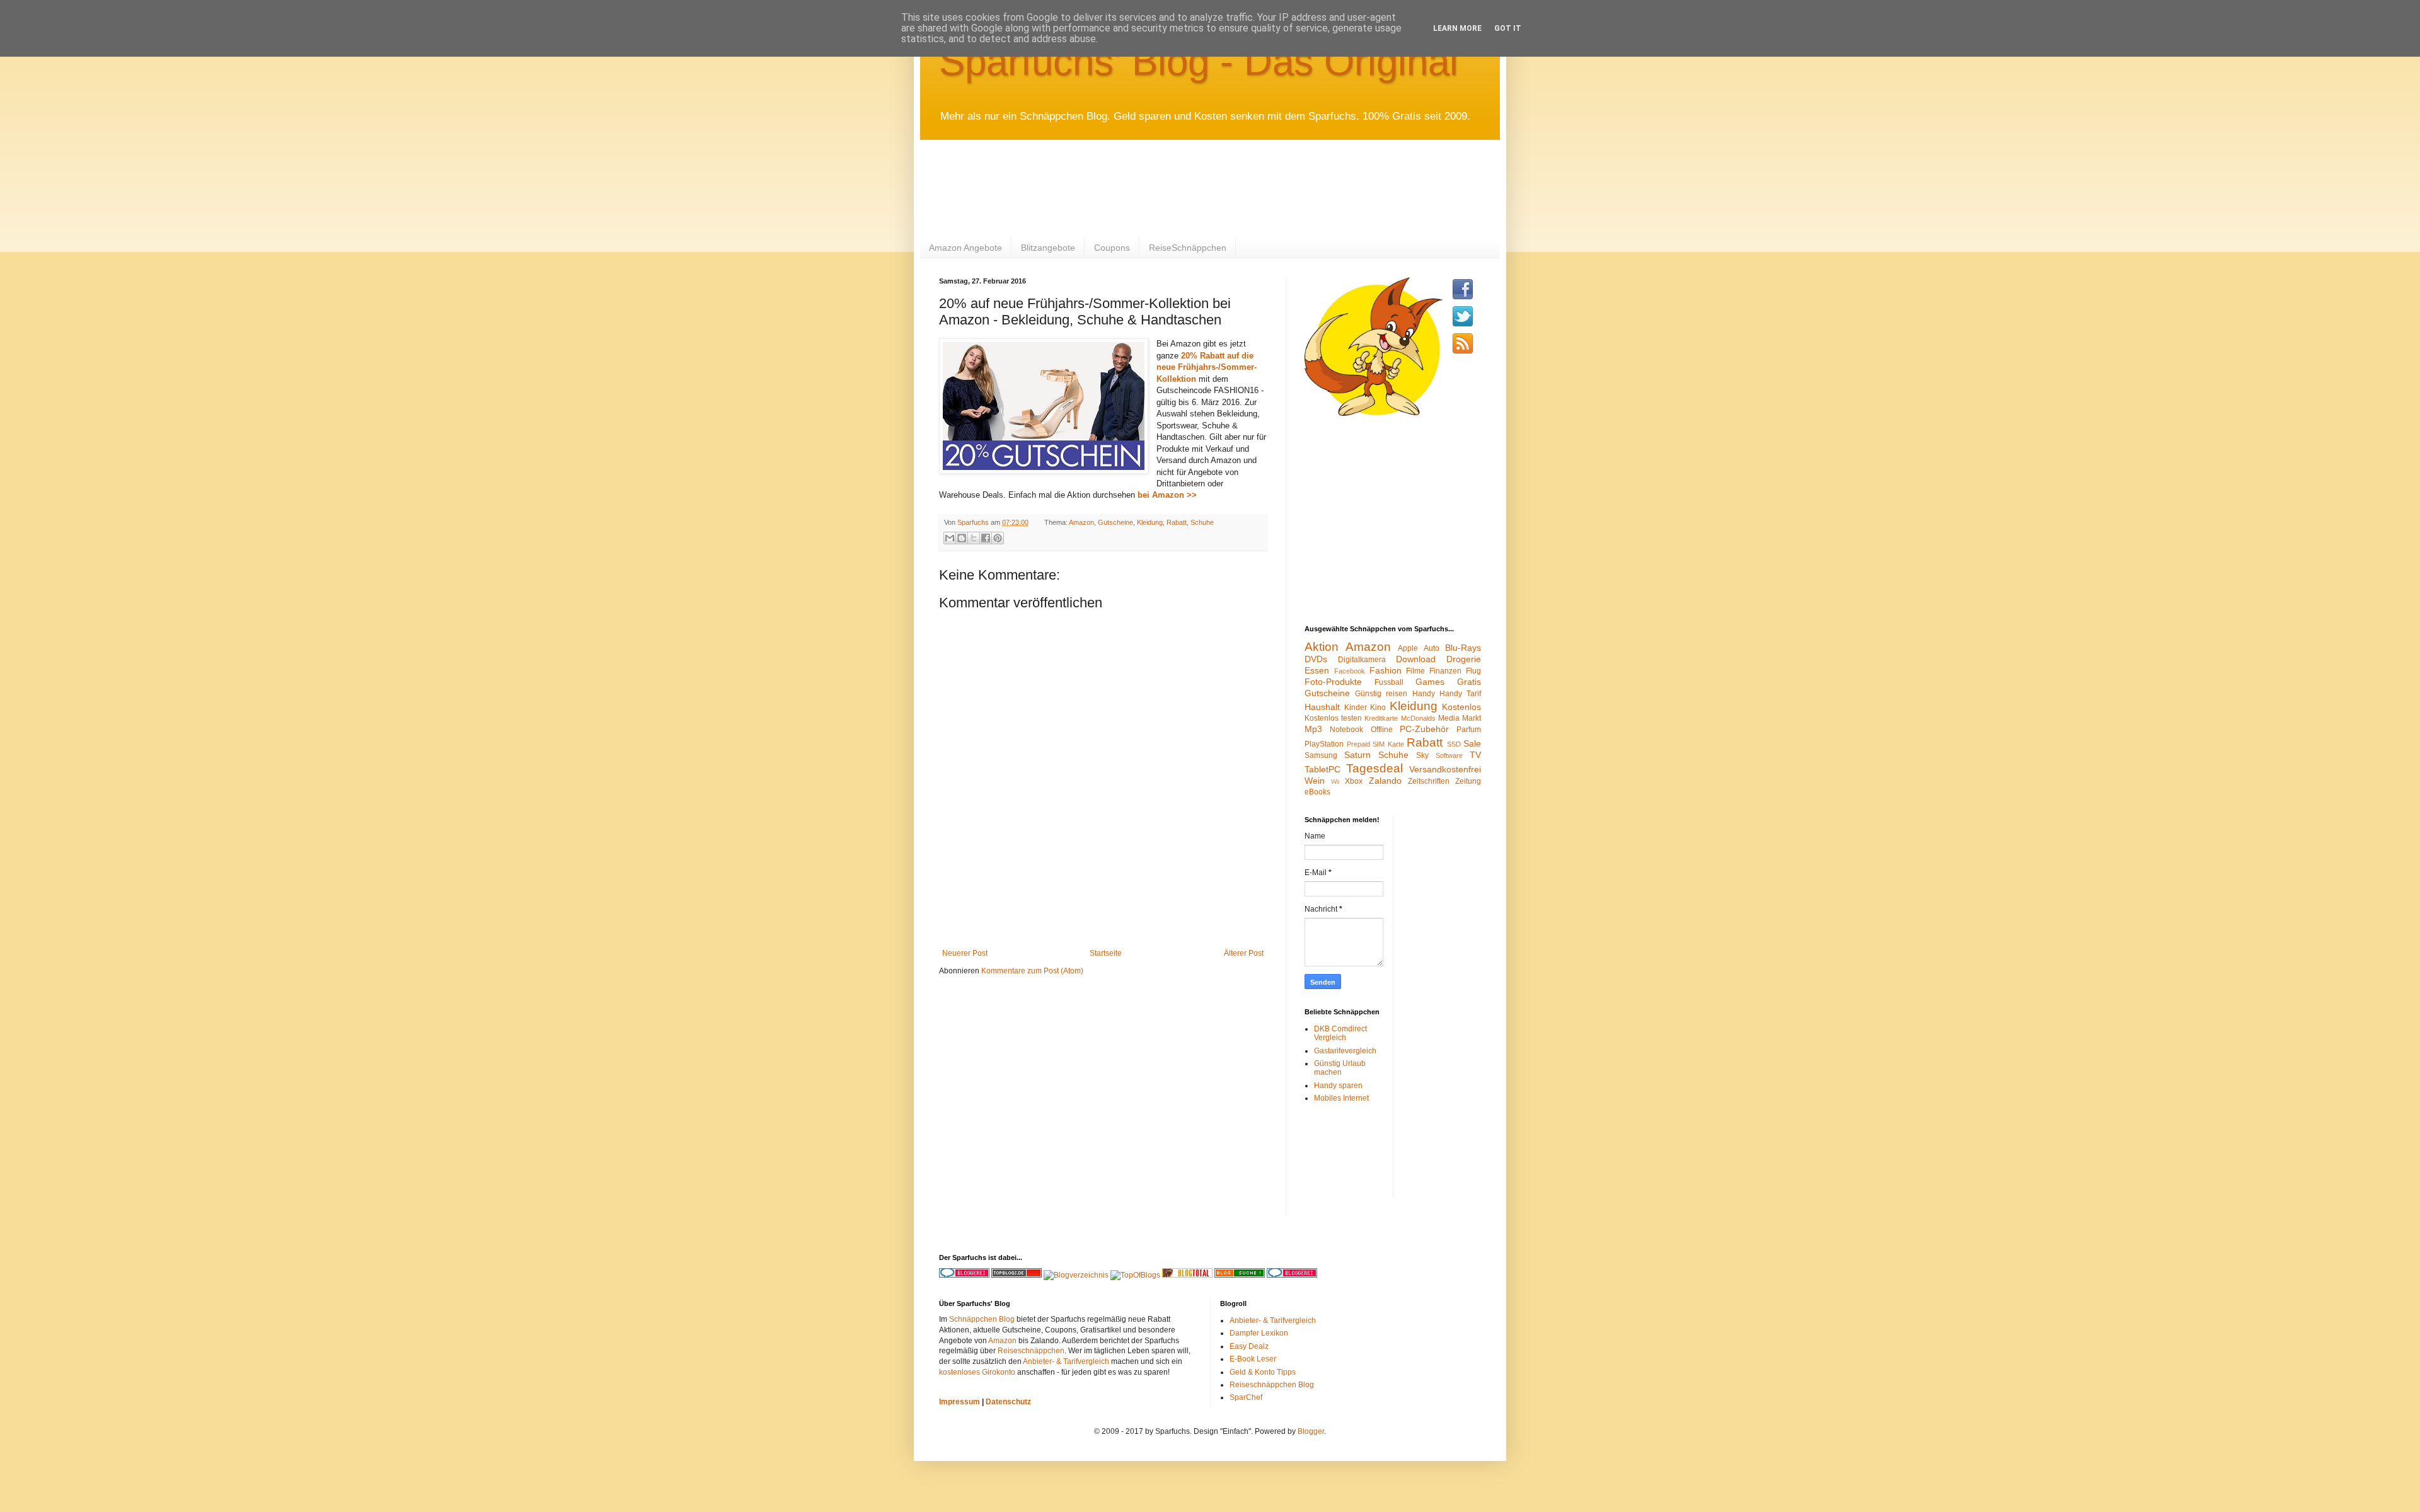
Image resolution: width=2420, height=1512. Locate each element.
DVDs (1316, 659)
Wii (1335, 782)
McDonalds (1418, 718)
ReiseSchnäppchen (1188, 248)
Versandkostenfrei (1445, 769)
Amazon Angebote (965, 248)
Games (1430, 682)
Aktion (1322, 647)
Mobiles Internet (1341, 1098)
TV (1475, 755)
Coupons (1112, 248)
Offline (1382, 730)
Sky (1422, 755)
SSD (1454, 744)
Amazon (1081, 522)
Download (1416, 659)
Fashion (1386, 670)
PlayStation (1324, 744)
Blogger (1311, 1431)
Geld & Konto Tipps (1263, 1372)
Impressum (959, 1402)
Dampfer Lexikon (1259, 1333)
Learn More (1457, 28)
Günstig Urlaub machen (1340, 1068)
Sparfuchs (974, 522)
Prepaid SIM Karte (1375, 744)
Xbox (1354, 781)
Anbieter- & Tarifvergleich (1066, 1361)
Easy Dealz (1249, 1346)
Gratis (1469, 682)
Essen (1317, 670)
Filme (1415, 671)
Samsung (1321, 755)
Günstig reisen (1381, 694)
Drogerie (1464, 659)
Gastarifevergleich (1345, 1051)
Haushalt (1322, 707)
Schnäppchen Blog (982, 1319)
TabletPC (1322, 769)
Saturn (1357, 755)
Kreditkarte (1381, 718)
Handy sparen (1338, 1085)
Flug (1473, 671)
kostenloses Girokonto (977, 1372)
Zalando (1385, 781)
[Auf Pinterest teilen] (998, 538)
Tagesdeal (1374, 768)
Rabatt (1177, 522)
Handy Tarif (1460, 694)
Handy (1424, 694)
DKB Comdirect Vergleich (1340, 1033)
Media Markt (1460, 718)
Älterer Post (1244, 953)
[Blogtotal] (1187, 1275)
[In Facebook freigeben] (986, 538)
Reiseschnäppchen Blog (1272, 1385)
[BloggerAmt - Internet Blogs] (1076, 1275)
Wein (1315, 781)
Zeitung (1468, 781)
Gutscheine (1115, 522)
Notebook (1346, 730)
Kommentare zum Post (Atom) (1032, 971)
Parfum (1469, 730)
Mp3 (1313, 729)
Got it (1508, 28)
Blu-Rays (1463, 648)
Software (1449, 755)
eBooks (1317, 792)
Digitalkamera (1362, 660)
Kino (1378, 707)
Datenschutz (1008, 1402)
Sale (1472, 743)
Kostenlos (1461, 707)
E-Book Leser (1253, 1359)
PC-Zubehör (1424, 729)
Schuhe (1202, 522)
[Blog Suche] (1240, 1275)
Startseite (1106, 953)
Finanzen (1445, 671)
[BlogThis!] (962, 538)
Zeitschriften (1429, 781)
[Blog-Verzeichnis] (1292, 1275)
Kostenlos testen (1333, 718)
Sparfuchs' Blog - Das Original (1199, 61)
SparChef (1246, 1397)
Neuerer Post (965, 953)
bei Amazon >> (1167, 495)
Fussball (1389, 682)
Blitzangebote (1048, 248)
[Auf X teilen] (974, 538)
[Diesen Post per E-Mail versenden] (950, 538)
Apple (1408, 648)
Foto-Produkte (1333, 682)
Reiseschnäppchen (1031, 1351)
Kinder (1356, 707)
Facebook (1350, 671)
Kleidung (1150, 522)
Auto (1432, 648)
